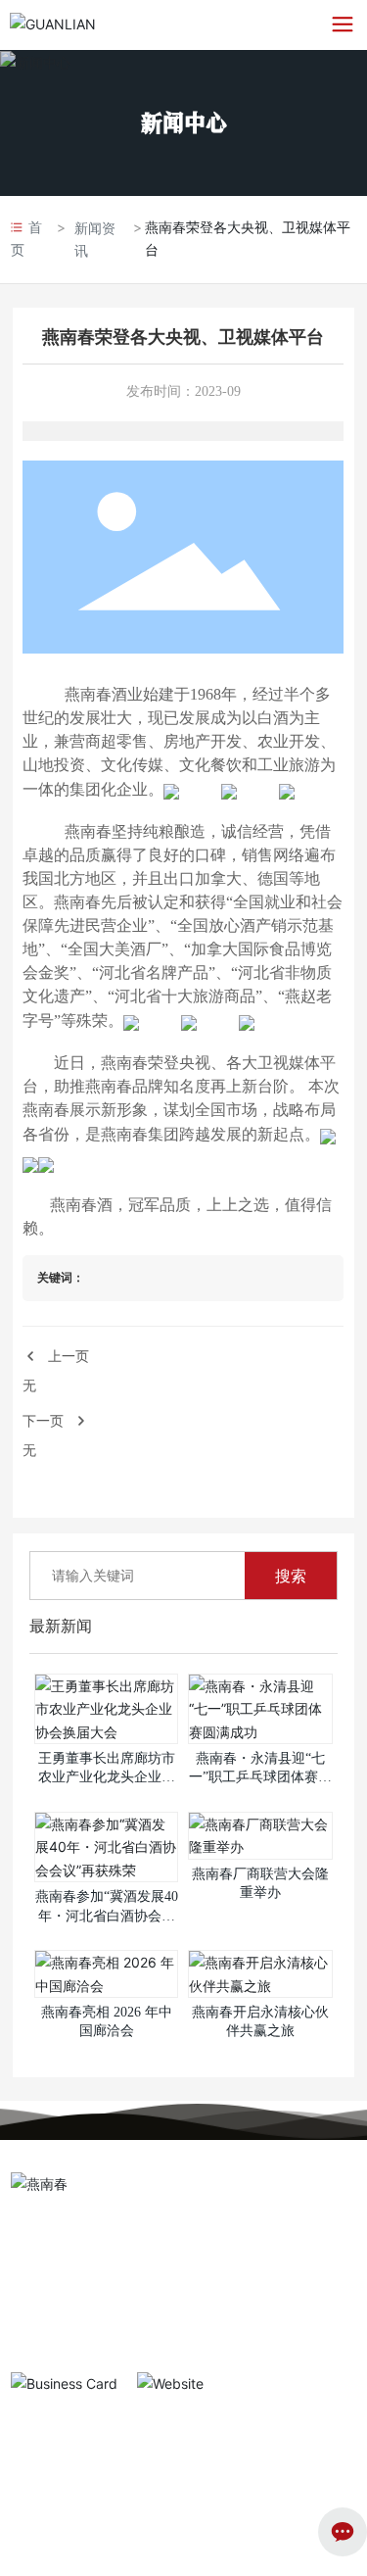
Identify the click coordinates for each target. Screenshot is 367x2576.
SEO (57, 2469)
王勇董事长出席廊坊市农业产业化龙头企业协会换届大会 (107, 1777)
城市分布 (38, 2552)
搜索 (291, 1576)
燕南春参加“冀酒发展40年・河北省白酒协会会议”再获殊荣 (107, 1916)
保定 (23, 2469)
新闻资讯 (95, 239)
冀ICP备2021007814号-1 (79, 2512)
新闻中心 (184, 122)
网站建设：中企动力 (285, 2448)
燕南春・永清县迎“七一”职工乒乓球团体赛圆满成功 (260, 1777)
